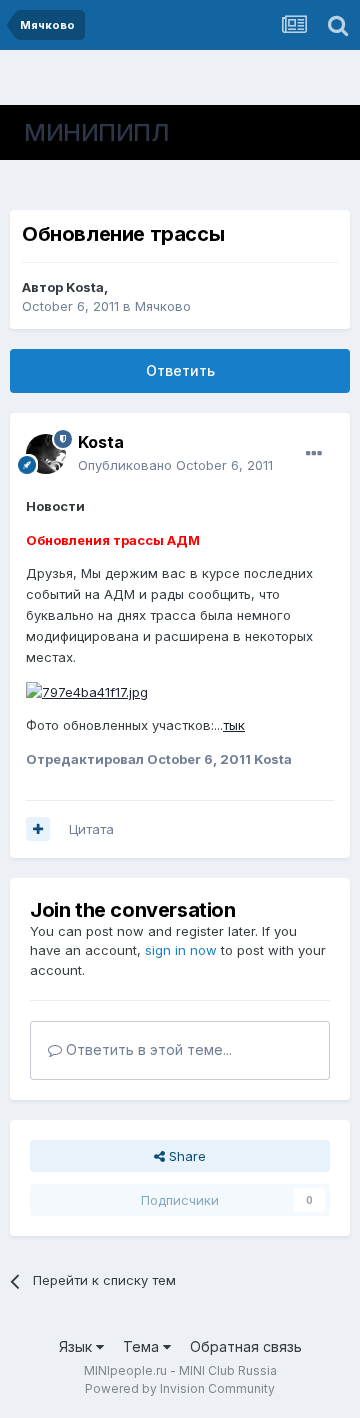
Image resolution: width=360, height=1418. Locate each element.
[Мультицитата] (38, 829)
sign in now (181, 950)
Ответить (180, 370)
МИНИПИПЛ (96, 132)
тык (234, 725)
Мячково (163, 306)
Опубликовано (175, 465)
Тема (143, 1346)
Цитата (91, 829)
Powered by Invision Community (180, 1388)
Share (185, 1156)
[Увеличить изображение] (87, 690)
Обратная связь (246, 1346)
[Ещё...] (314, 454)
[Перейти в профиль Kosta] (46, 454)
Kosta (85, 287)
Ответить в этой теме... (147, 1049)
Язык (77, 1346)
